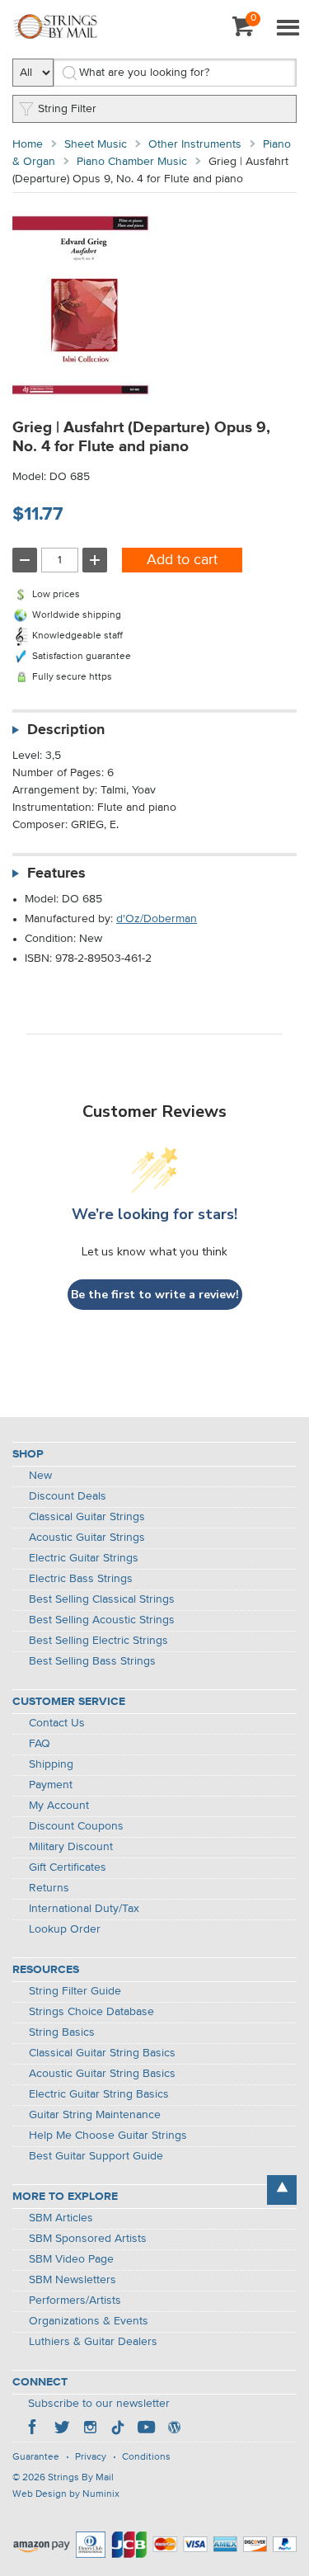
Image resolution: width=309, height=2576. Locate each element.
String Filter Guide (75, 1991)
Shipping (51, 1764)
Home (28, 144)
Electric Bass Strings (81, 1579)
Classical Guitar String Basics (102, 2053)
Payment (51, 1785)
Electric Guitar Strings (84, 1558)
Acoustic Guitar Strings (87, 1538)
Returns (49, 1888)
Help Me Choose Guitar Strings (108, 2136)
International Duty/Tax (84, 1909)
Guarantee (36, 2457)
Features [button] (56, 874)
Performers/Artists (75, 2301)
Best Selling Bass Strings (92, 1661)
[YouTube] (146, 2429)
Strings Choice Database (91, 2012)
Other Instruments (195, 144)
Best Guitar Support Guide (96, 2156)
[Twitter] (62, 2429)
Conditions (146, 2457)
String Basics (62, 2032)
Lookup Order (65, 1929)
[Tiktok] (118, 2429)
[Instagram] (90, 2429)
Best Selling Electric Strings (98, 1641)
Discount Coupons (76, 1826)
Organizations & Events (89, 2321)
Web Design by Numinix (66, 2494)
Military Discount (71, 1847)
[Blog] (174, 2429)
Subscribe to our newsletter (99, 2404)
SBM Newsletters (73, 2280)
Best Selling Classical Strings (102, 1599)
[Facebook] (34, 2429)
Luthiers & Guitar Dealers (93, 2342)
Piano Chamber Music (132, 162)
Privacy (91, 2457)
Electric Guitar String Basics (99, 2094)
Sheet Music (96, 144)
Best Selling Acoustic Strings (102, 1620)
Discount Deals (68, 1496)
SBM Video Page (71, 2259)
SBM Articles (61, 2218)
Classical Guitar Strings (87, 1517)
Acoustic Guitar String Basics (102, 2074)
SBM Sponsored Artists (88, 2239)
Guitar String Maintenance (95, 2115)
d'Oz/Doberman (157, 919)
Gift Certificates (68, 1867)
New (40, 1476)
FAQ (40, 1744)
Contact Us (57, 1723)
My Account (59, 1806)
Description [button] (66, 730)
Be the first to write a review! (155, 1295)
